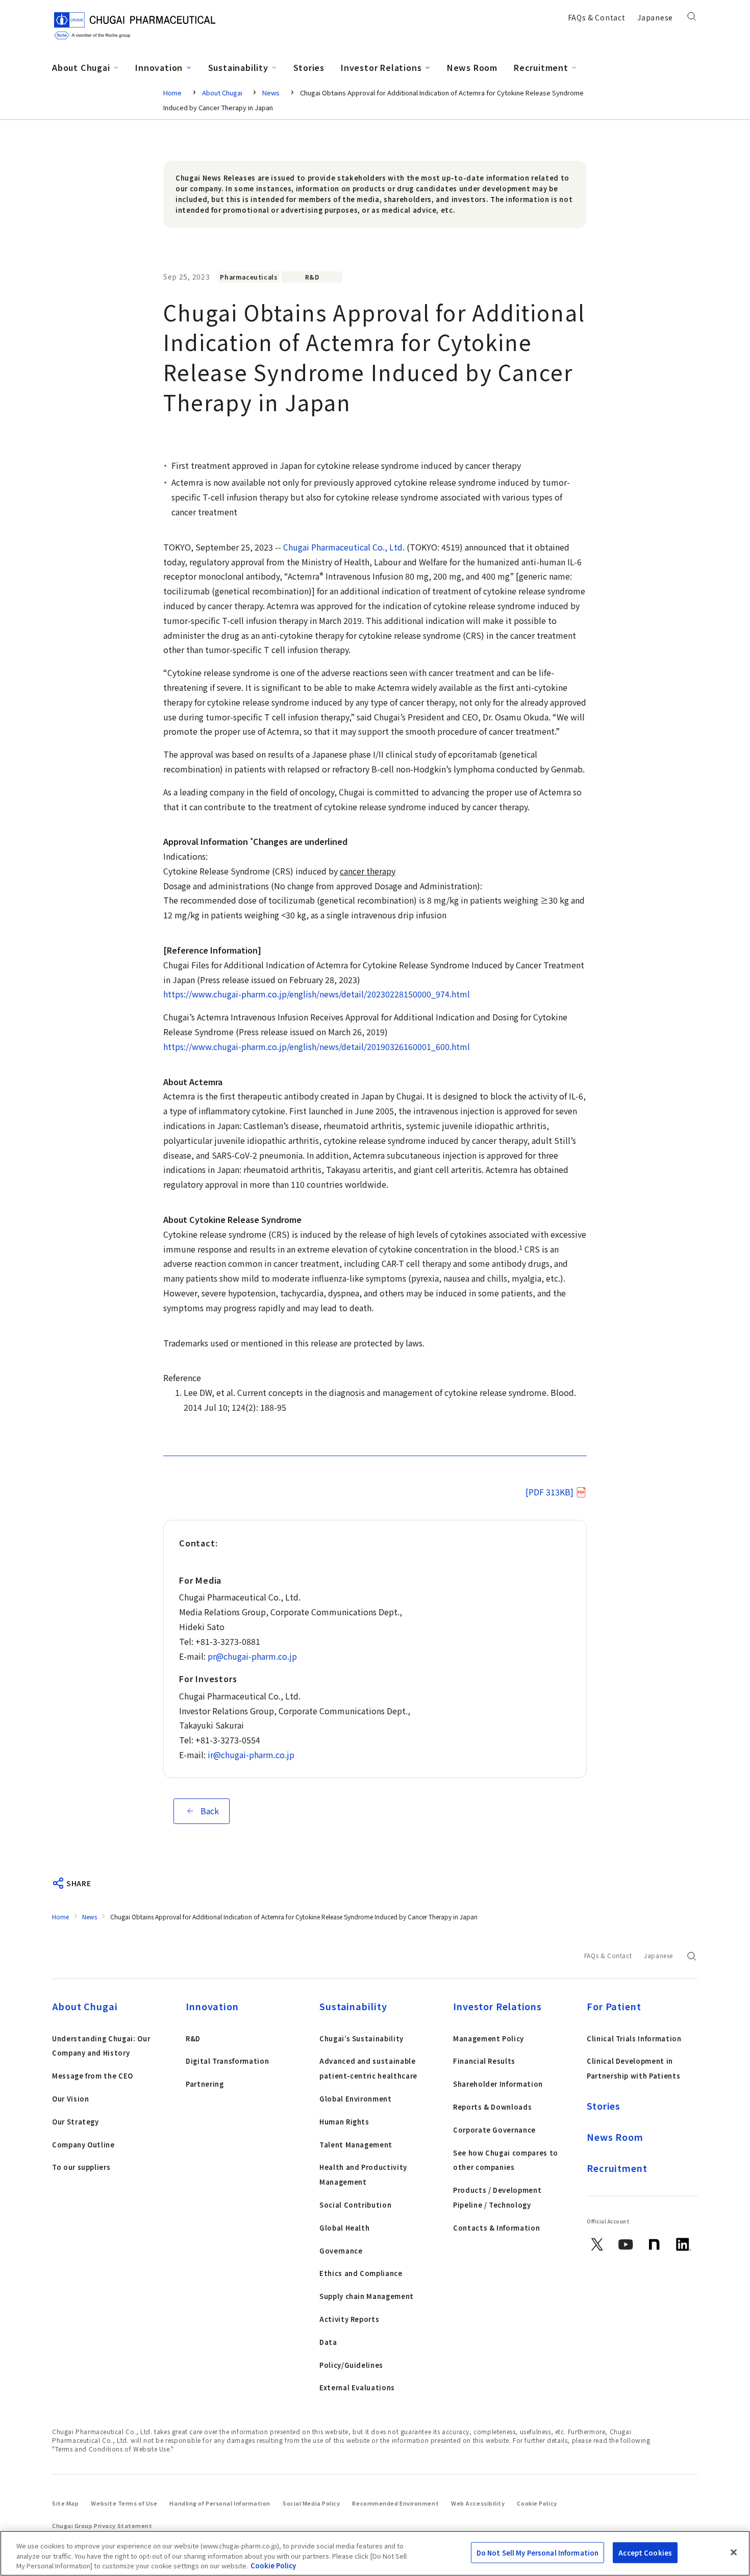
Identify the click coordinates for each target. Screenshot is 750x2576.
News (271, 93)
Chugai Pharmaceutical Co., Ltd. (344, 547)
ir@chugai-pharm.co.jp (251, 1755)
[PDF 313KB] (549, 1492)
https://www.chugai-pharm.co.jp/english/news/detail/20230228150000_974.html (317, 994)
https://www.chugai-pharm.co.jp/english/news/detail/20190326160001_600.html (317, 1046)
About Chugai (223, 93)
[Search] (692, 19)
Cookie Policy (273, 2566)
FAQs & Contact (597, 17)
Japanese (655, 17)
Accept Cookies (645, 2552)
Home (172, 93)
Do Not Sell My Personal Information (538, 2552)
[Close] (734, 2552)
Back (210, 1811)
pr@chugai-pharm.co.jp (252, 1656)
